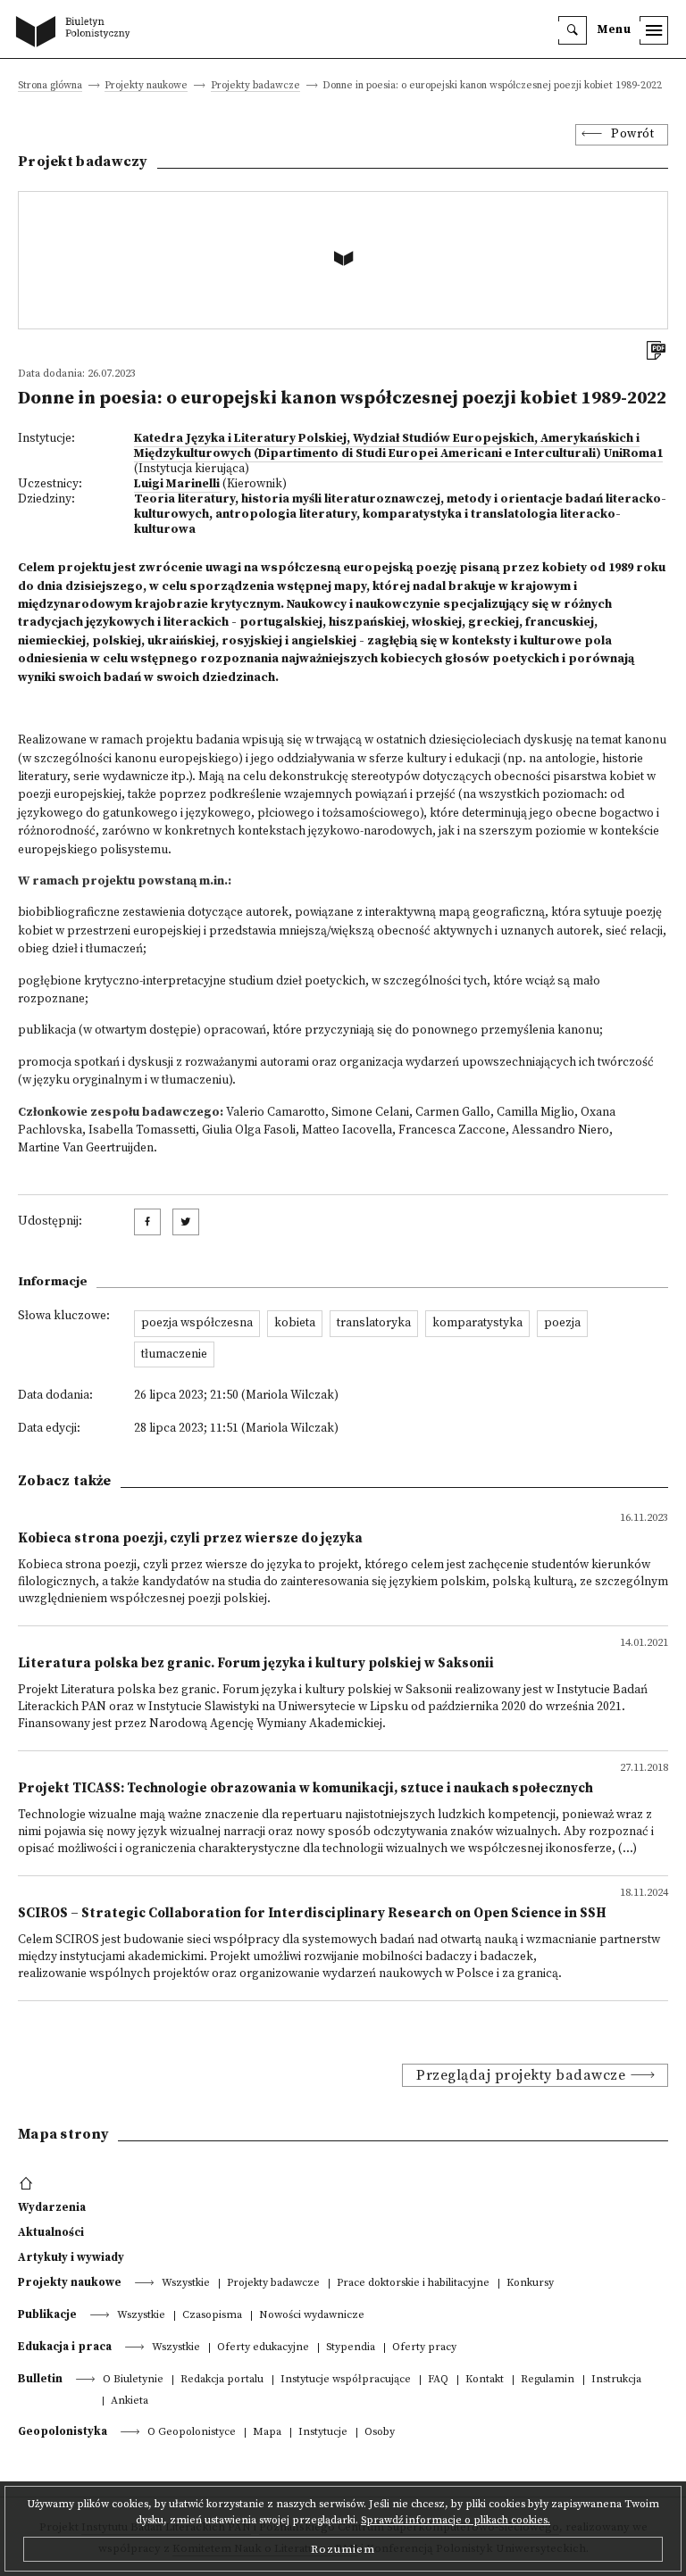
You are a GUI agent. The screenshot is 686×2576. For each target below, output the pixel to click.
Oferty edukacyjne (263, 2348)
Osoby (380, 2433)
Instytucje (323, 2433)
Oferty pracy (424, 2348)
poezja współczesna (197, 1323)
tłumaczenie (174, 1354)
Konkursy (530, 2284)
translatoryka (374, 1323)
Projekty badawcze (255, 86)
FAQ (438, 2380)
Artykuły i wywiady (71, 2257)
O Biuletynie (133, 2380)
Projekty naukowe (146, 86)
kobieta (295, 1323)
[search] (573, 30)
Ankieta (130, 2401)
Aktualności (51, 2232)
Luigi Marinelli (177, 484)
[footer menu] (28, 2184)
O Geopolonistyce (192, 2433)
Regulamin (548, 2380)
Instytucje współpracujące (346, 2380)
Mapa (267, 2433)
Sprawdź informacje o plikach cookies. (456, 2520)
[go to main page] (77, 33)
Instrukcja (616, 2380)
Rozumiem (343, 2549)
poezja (562, 1323)
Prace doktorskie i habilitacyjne (413, 2284)
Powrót (632, 134)
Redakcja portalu (222, 2380)
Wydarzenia (52, 2207)
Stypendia (351, 2348)
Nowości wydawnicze (312, 2316)
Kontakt (485, 2380)
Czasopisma (212, 2316)
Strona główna (50, 86)
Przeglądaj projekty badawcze (521, 2075)
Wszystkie (186, 2284)
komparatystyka (477, 1323)
